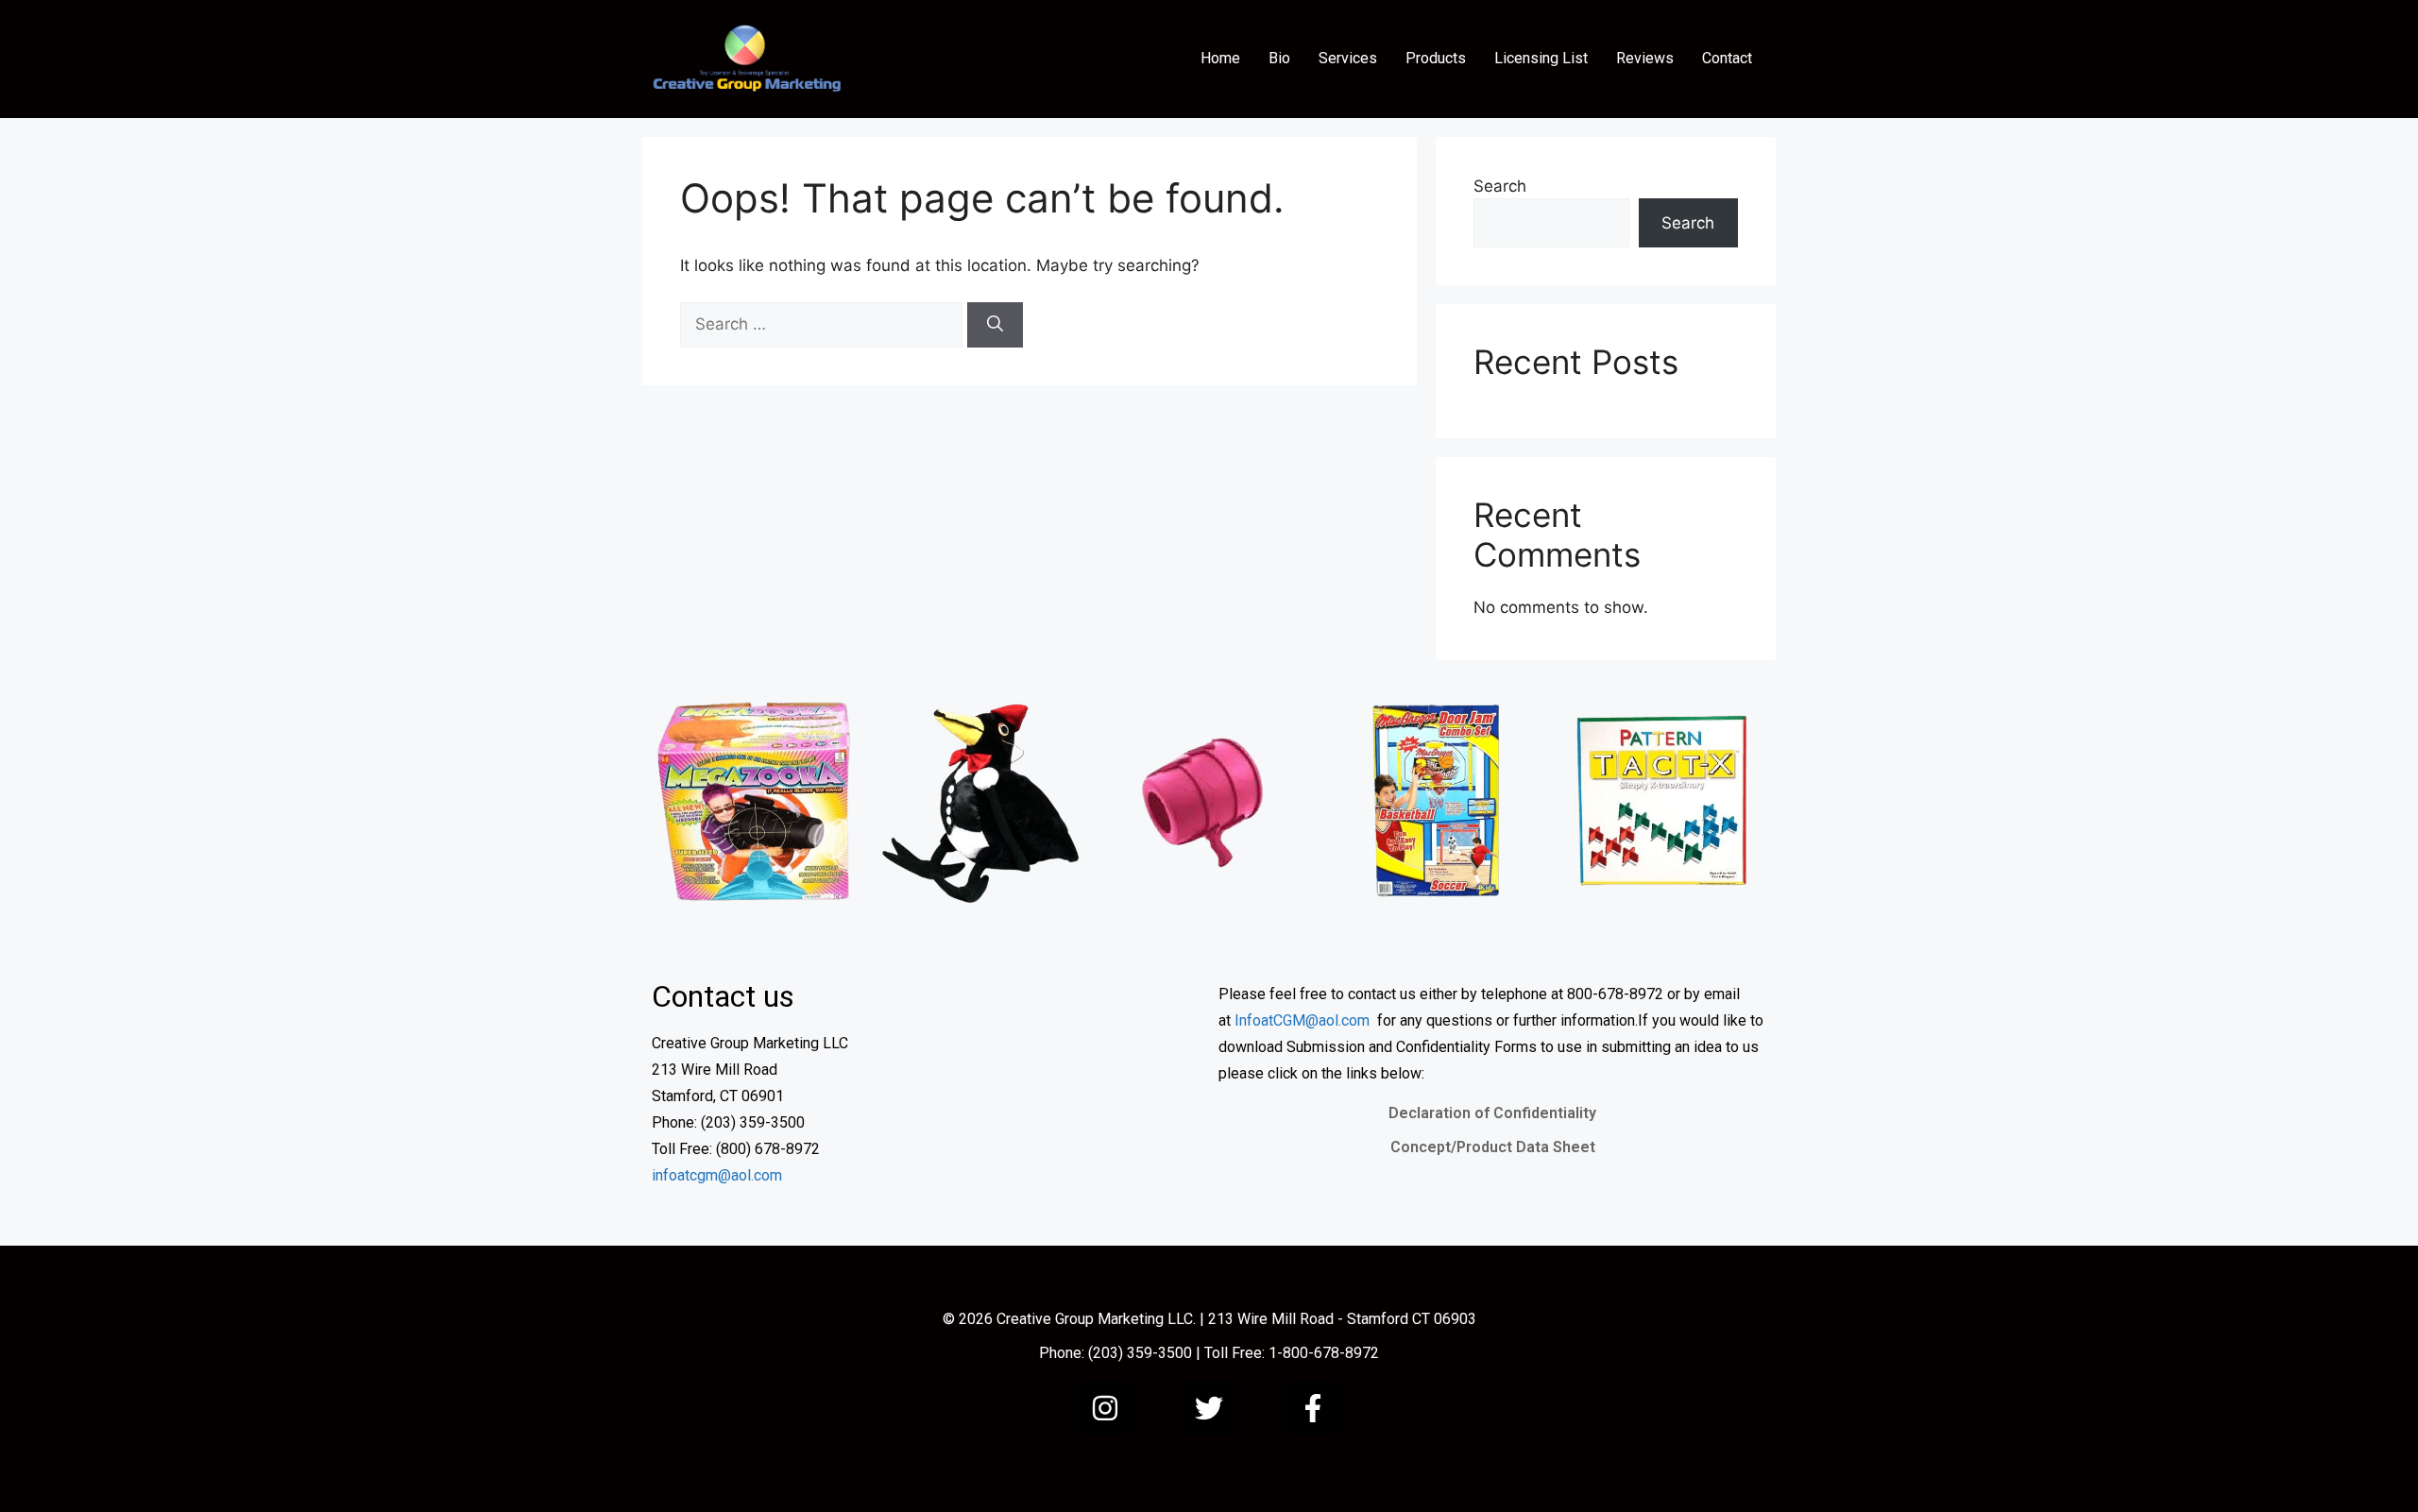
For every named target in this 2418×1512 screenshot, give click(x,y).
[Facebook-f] (1313, 1408)
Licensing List (1541, 58)
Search (1500, 186)
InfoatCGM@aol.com (1302, 1020)
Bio (1279, 58)
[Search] (995, 325)
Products (1436, 58)
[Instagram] (1105, 1408)
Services (1348, 58)
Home (1220, 58)
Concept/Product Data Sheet (1493, 1147)
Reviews (1645, 58)
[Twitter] (1209, 1408)
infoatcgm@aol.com (717, 1175)
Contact (1727, 58)
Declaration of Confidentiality (1492, 1113)
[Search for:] (824, 324)
